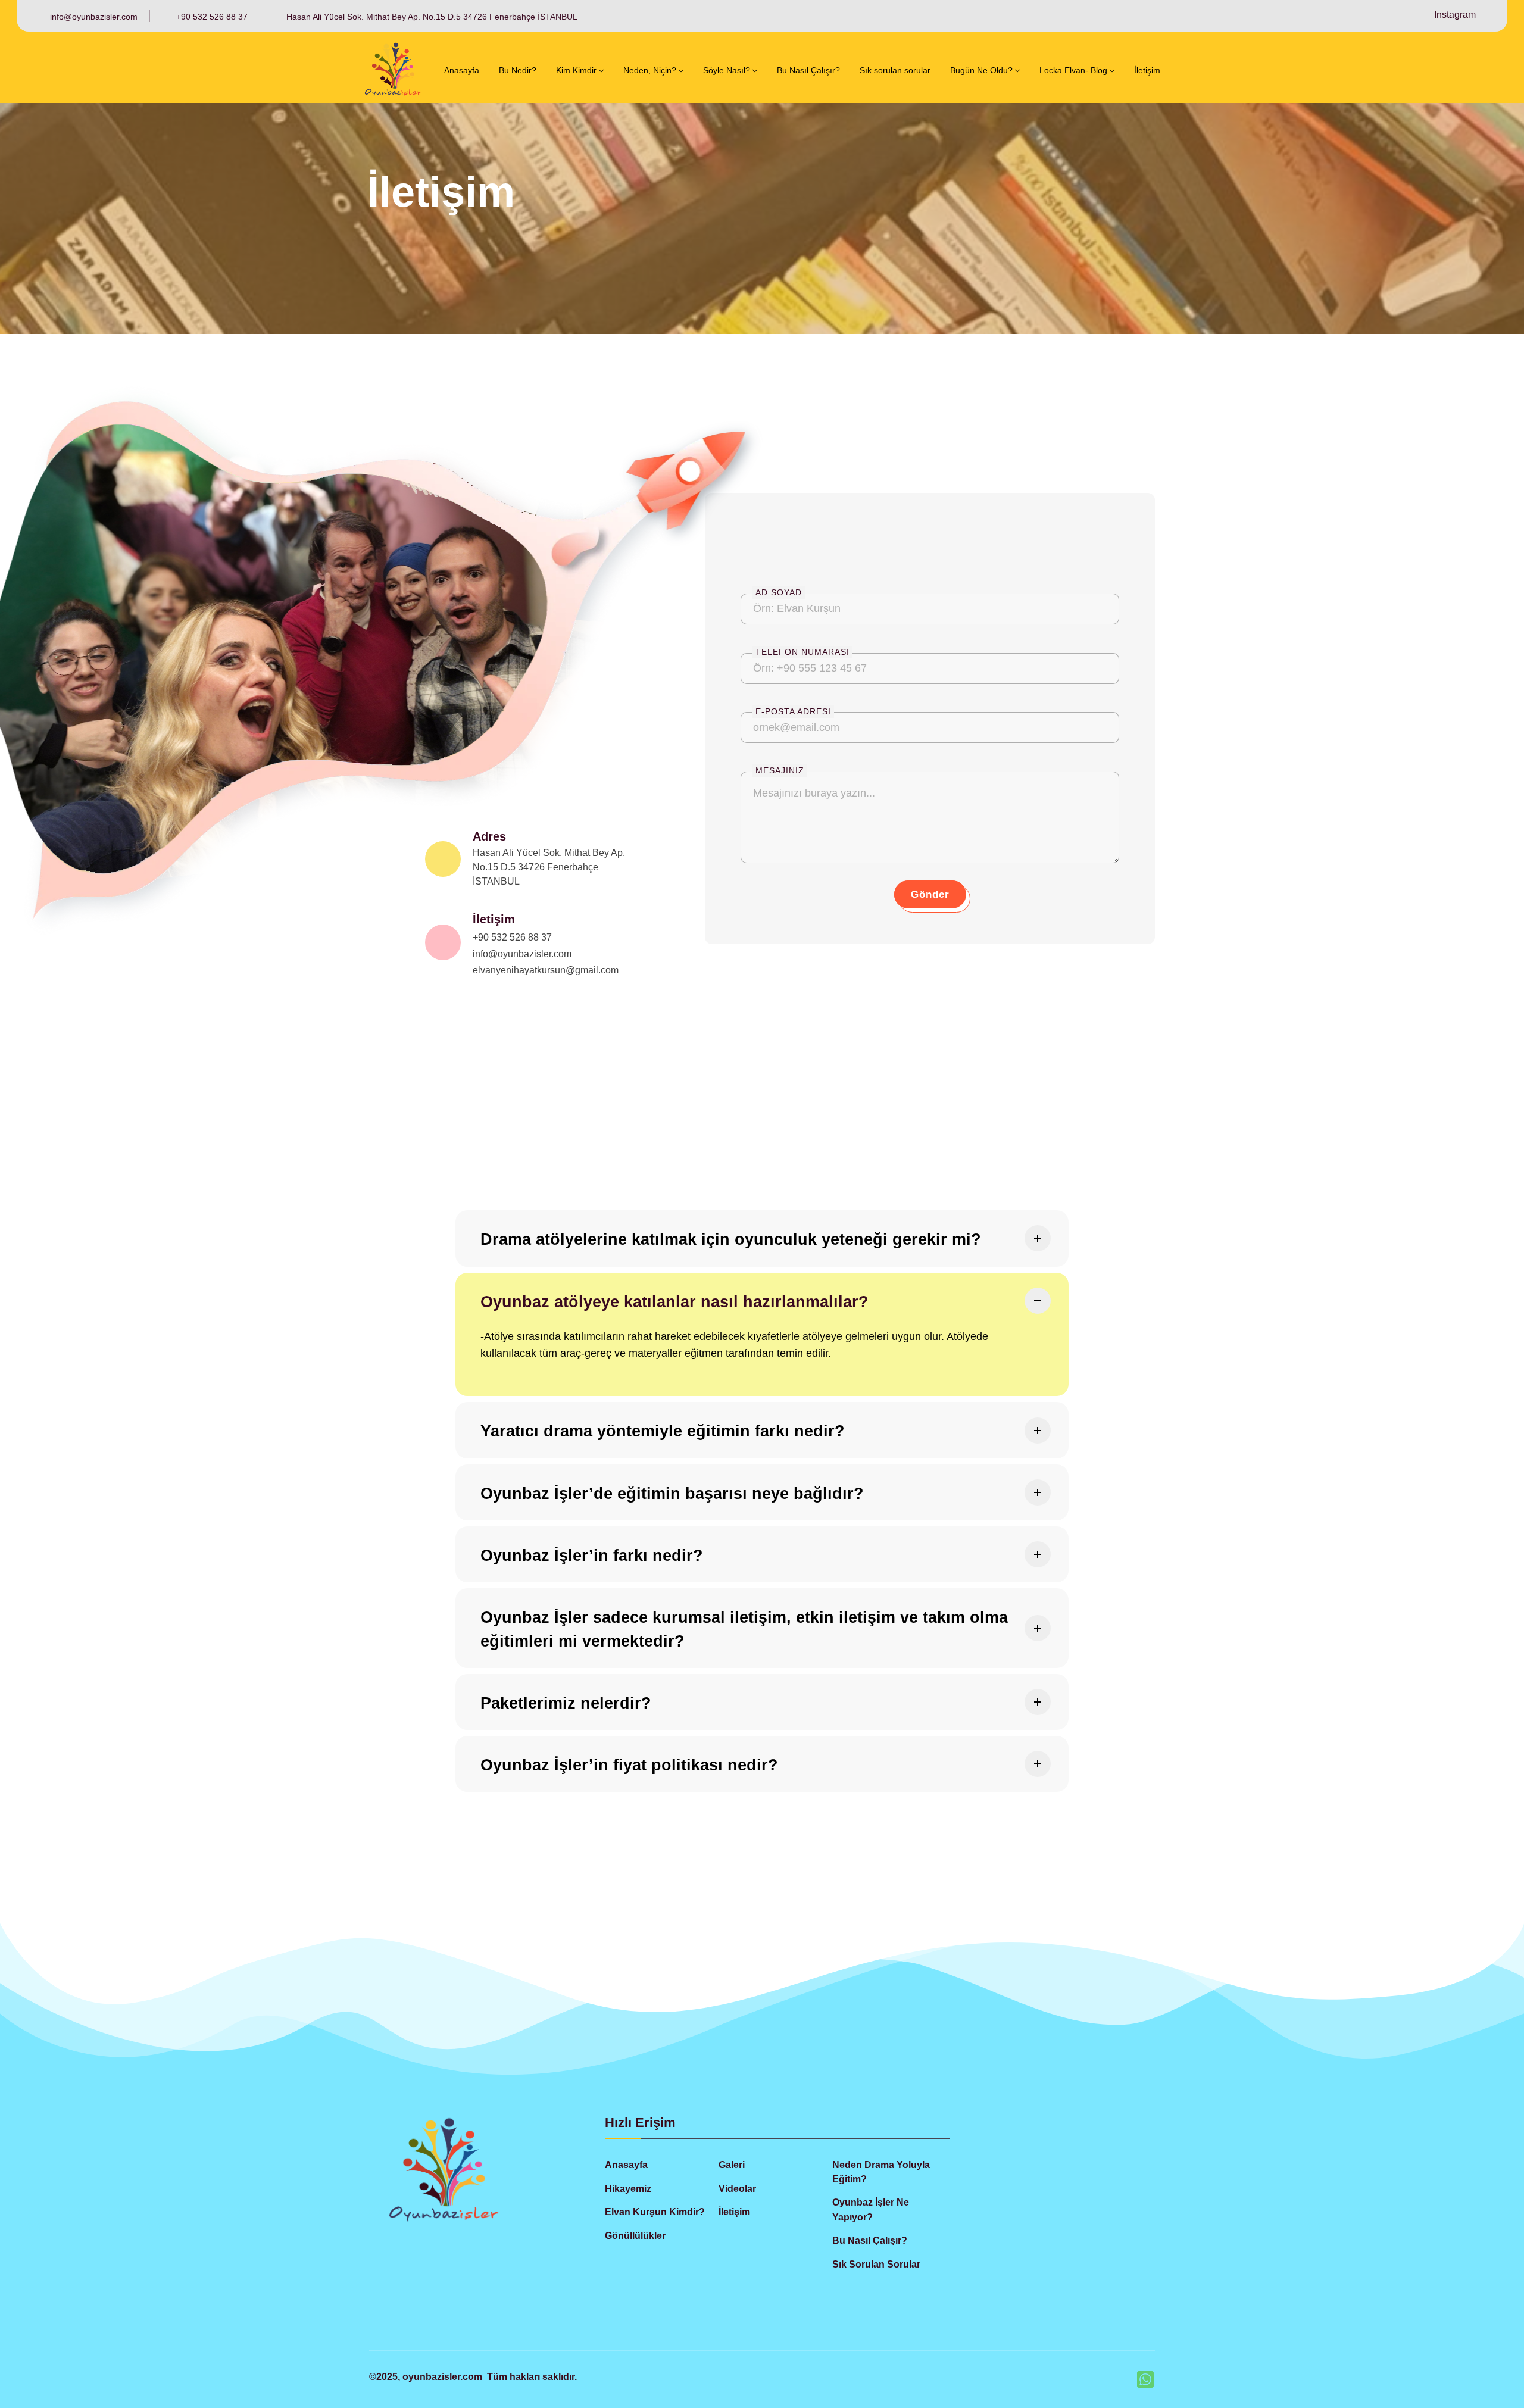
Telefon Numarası (802, 652)
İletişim (494, 919)
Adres (489, 836)
